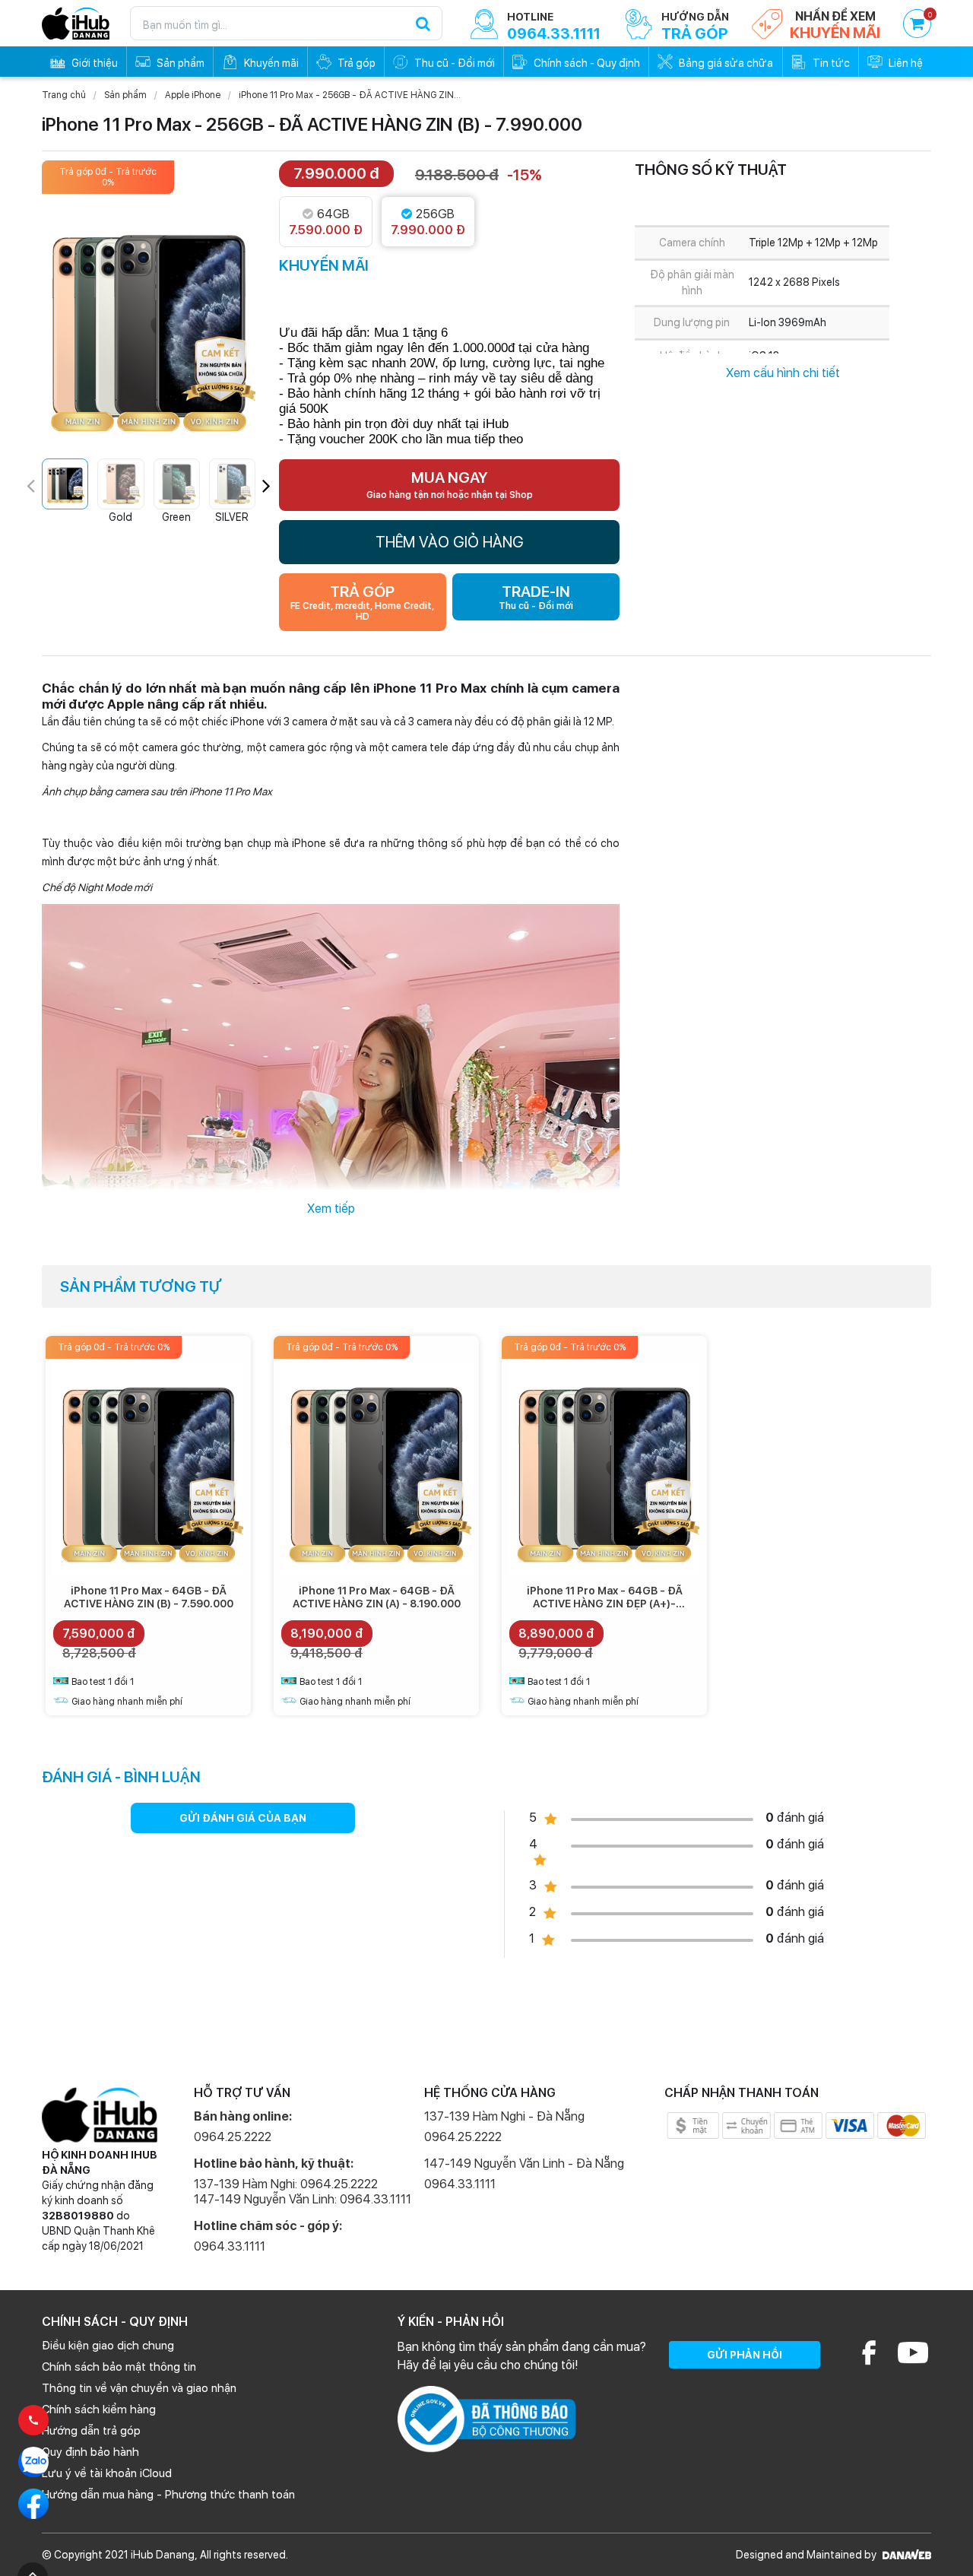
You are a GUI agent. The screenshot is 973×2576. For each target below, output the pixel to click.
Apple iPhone (193, 95)
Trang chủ (64, 95)
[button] (266, 486)
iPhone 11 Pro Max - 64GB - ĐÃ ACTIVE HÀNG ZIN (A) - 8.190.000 (377, 1597)
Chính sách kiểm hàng (99, 2409)
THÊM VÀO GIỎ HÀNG (450, 542)
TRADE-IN (536, 597)
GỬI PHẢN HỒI (745, 2355)
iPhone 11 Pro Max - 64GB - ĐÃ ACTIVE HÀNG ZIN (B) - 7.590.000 (149, 1597)
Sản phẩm (125, 95)
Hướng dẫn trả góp (91, 2431)
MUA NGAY (450, 484)
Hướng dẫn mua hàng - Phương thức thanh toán (168, 2495)
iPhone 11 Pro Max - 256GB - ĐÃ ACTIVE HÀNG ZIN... (350, 95)
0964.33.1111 (230, 2246)
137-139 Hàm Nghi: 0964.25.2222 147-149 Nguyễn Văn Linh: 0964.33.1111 (303, 2192)
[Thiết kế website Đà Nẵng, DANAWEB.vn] (905, 2555)
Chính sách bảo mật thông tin (119, 2367)
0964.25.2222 (233, 2137)
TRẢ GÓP (362, 602)
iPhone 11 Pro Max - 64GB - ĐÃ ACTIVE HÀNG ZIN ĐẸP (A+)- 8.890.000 (605, 1604)
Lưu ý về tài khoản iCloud (107, 2473)
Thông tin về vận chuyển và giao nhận (139, 2388)
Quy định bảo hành (90, 2452)
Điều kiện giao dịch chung (108, 2346)
